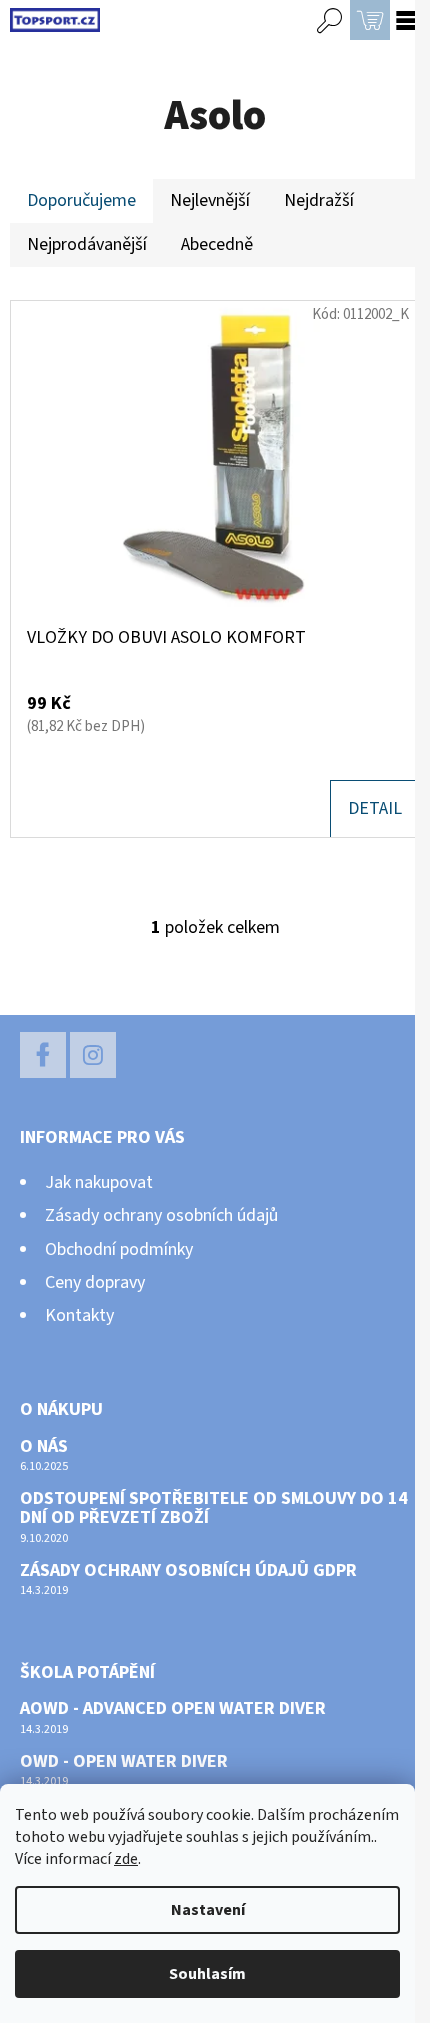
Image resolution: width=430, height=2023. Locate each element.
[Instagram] (93, 1055)
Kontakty (79, 1315)
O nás (44, 1447)
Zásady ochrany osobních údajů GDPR (188, 1571)
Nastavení (208, 1910)
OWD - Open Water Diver (124, 1762)
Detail (375, 808)
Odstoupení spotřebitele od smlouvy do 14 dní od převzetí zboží (214, 1509)
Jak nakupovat (99, 1182)
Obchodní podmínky (119, 1249)
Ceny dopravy (95, 1282)
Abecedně (217, 244)
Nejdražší (319, 200)
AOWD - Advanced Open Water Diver (173, 1709)
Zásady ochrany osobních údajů (161, 1215)
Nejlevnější (210, 200)
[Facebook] (43, 1055)
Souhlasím (207, 1974)
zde (126, 1859)
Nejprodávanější (87, 244)
